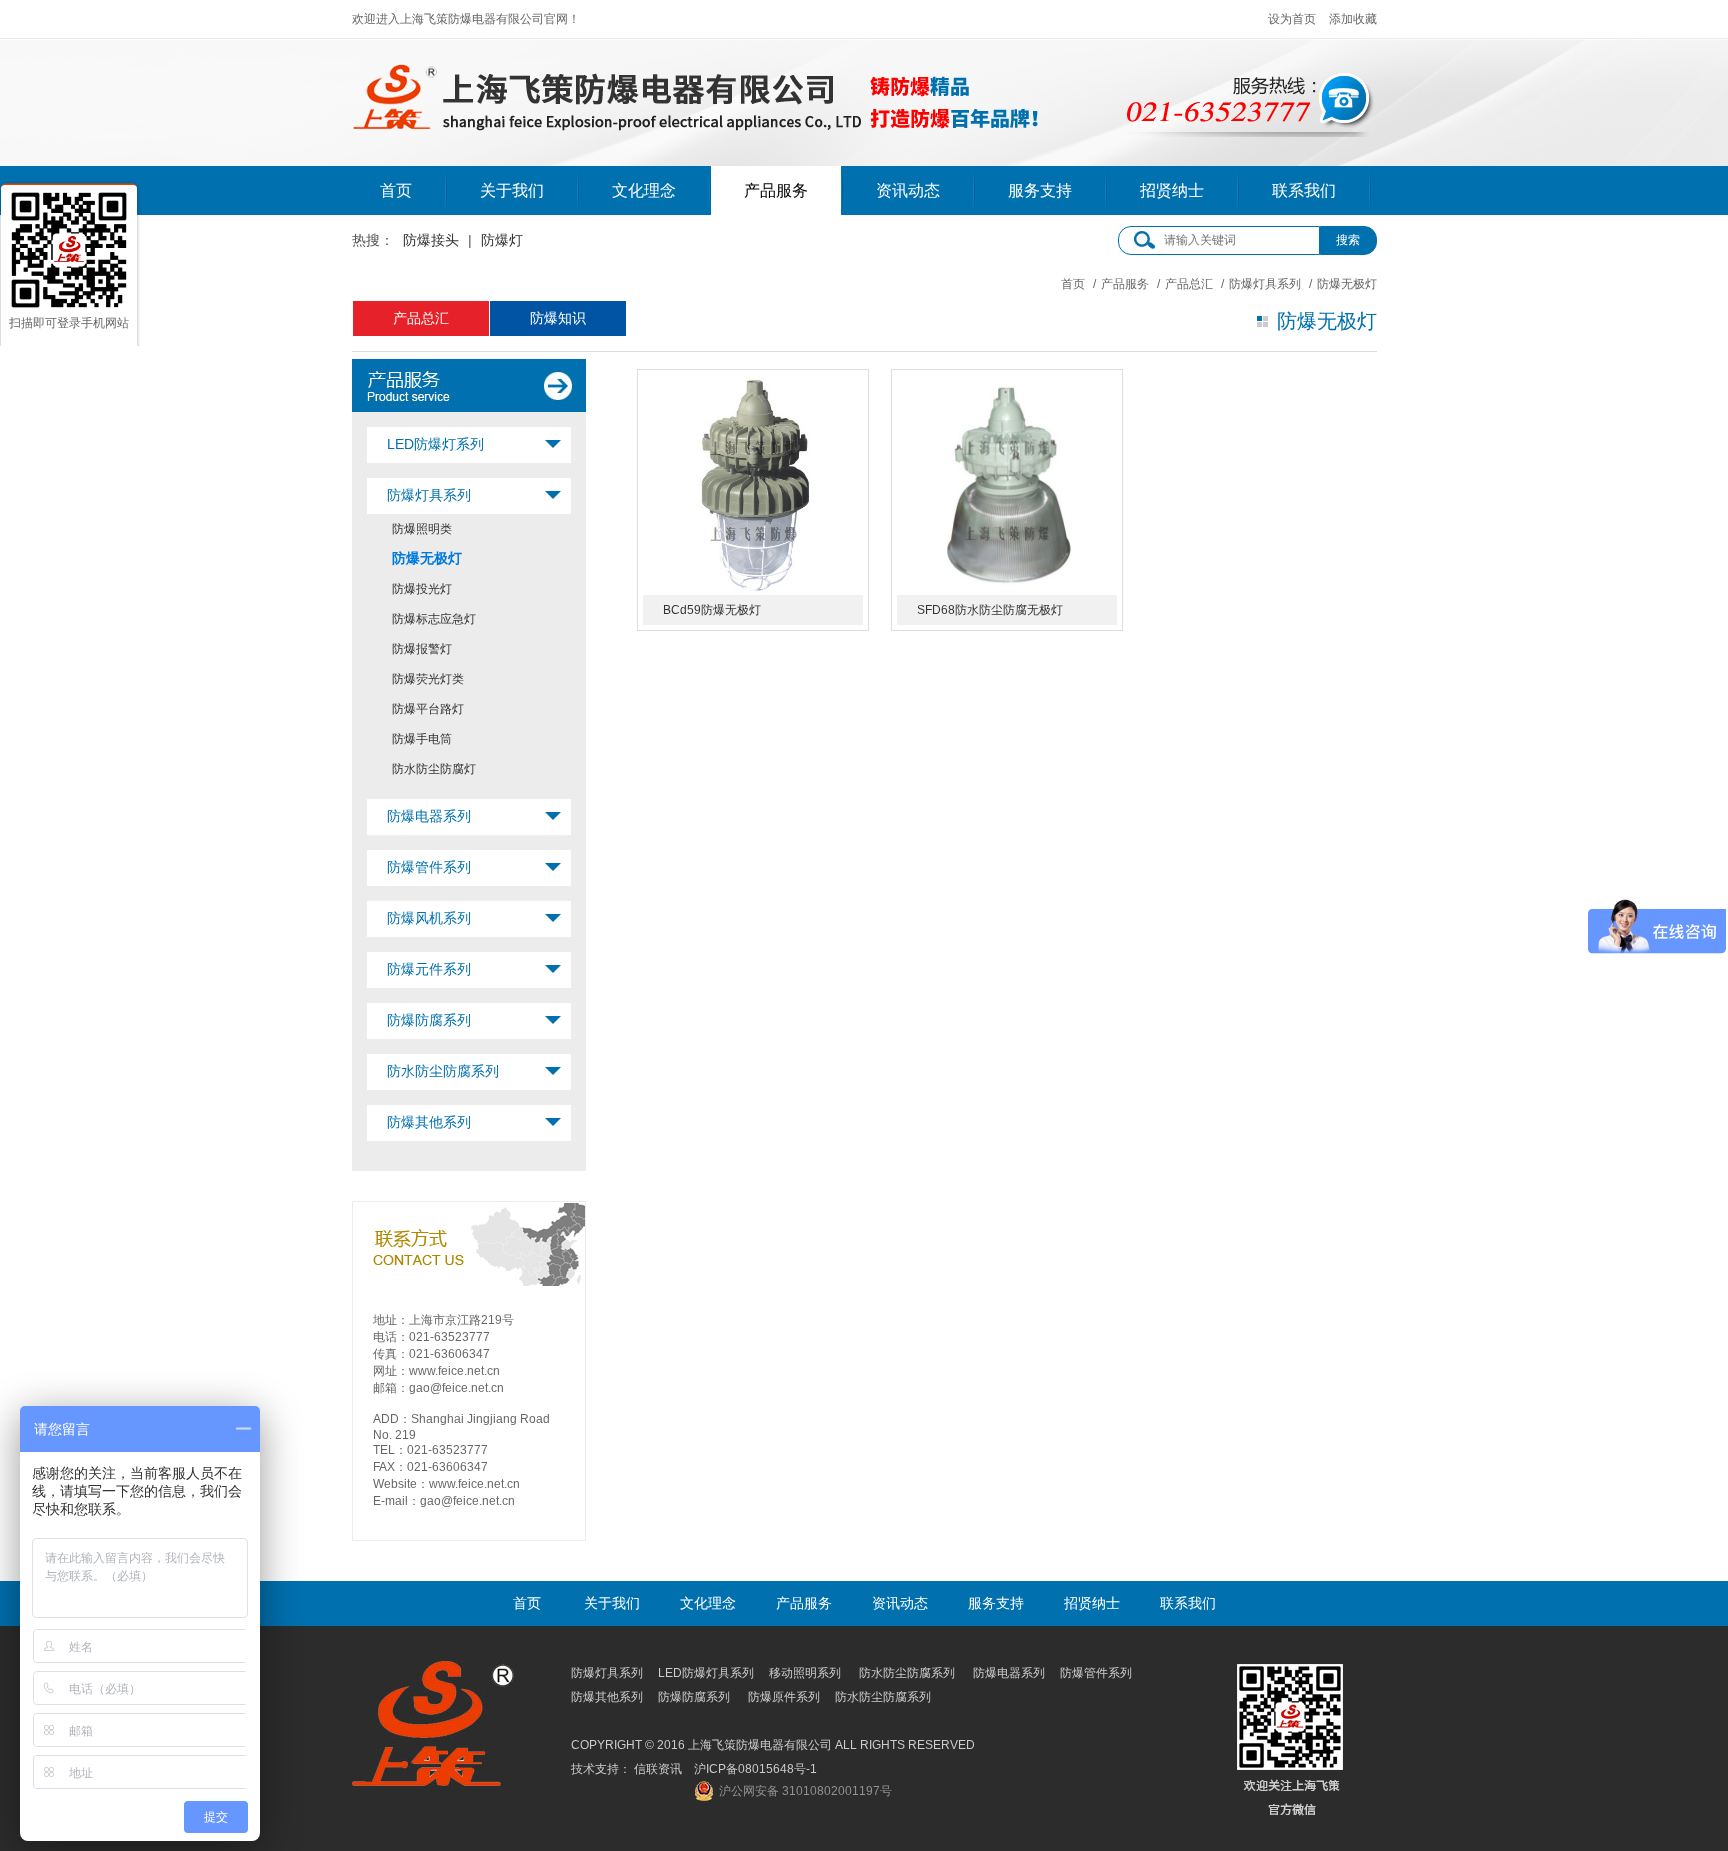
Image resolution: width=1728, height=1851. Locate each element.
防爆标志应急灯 (434, 619)
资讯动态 (908, 190)
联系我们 (1304, 190)
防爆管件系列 (429, 867)
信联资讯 (658, 1769)
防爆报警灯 (422, 649)
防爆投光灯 (422, 589)
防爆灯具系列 (1265, 284)
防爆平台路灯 (428, 709)
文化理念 (644, 190)
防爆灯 (502, 240)
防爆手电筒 (422, 739)
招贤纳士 (1172, 190)
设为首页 (1292, 19)
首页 (396, 190)
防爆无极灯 (427, 558)
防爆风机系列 (429, 918)
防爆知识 (558, 318)
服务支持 (1040, 190)
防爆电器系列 (429, 816)
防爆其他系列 (429, 1122)
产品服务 (776, 190)
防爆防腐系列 (429, 1020)
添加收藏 (1353, 19)
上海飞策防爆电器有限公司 (698, 90)
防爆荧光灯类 (428, 679)
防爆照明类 (422, 529)
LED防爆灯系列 (435, 444)
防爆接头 (431, 240)
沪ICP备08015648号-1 (755, 1769)
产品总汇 (1189, 284)
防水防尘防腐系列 (443, 1071)
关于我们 (512, 190)
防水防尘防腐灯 (434, 769)
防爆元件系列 (429, 969)
